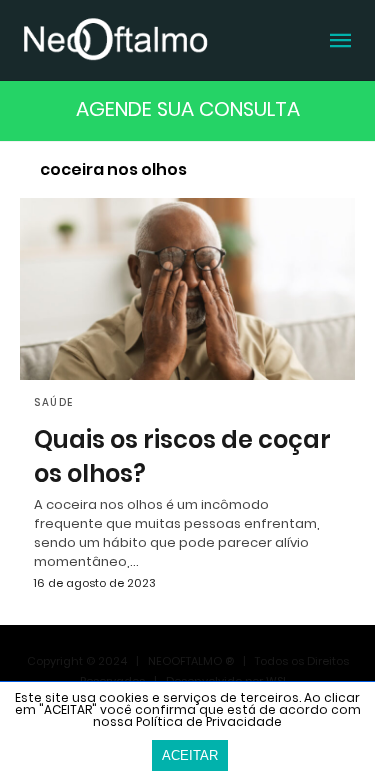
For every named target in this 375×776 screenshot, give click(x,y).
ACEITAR (190, 755)
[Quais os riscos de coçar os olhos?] (187, 289)
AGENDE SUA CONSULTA (188, 109)
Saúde (54, 402)
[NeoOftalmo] (115, 38)
